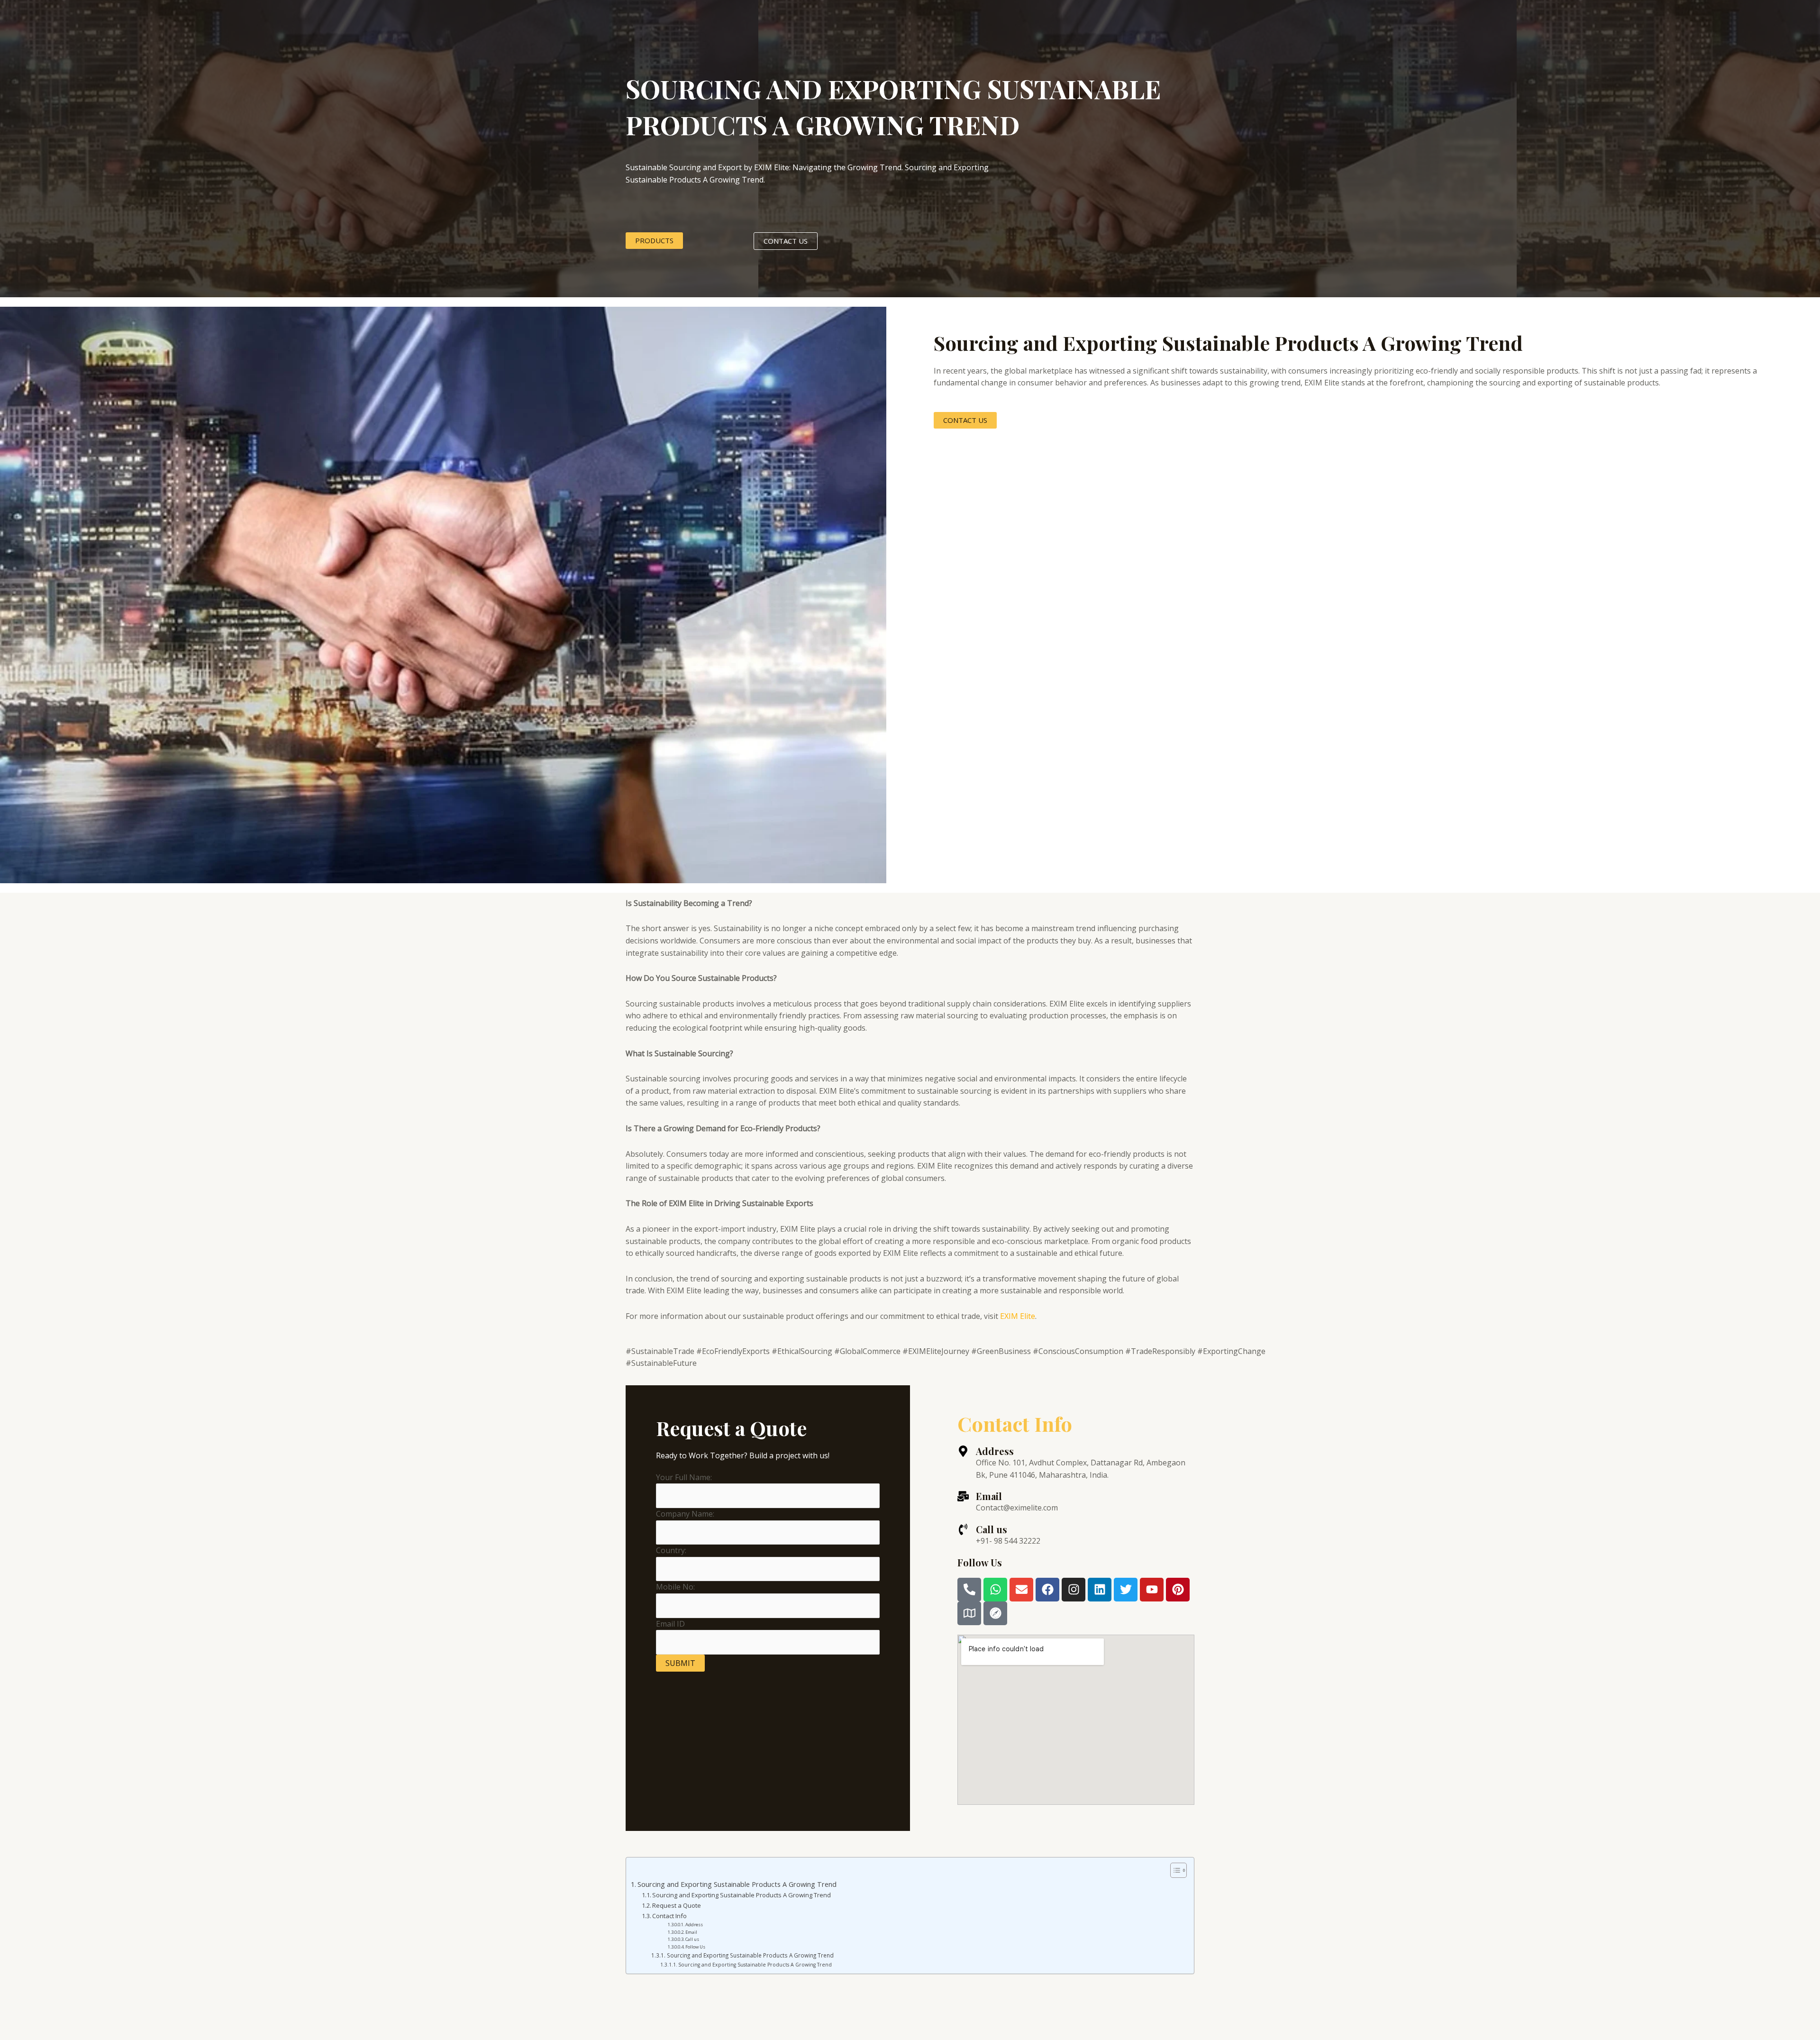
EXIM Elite (1018, 1316)
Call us (992, 1529)
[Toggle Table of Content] (1174, 1870)
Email (989, 1496)
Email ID (670, 1624)
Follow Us (695, 1947)
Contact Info (669, 1916)
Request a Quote (677, 1905)
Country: (671, 1550)
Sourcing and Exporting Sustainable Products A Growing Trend (737, 1884)
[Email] (963, 1496)
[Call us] (963, 1529)
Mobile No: (675, 1587)
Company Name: (685, 1514)
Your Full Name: (684, 1477)
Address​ (995, 1451)
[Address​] (963, 1451)
